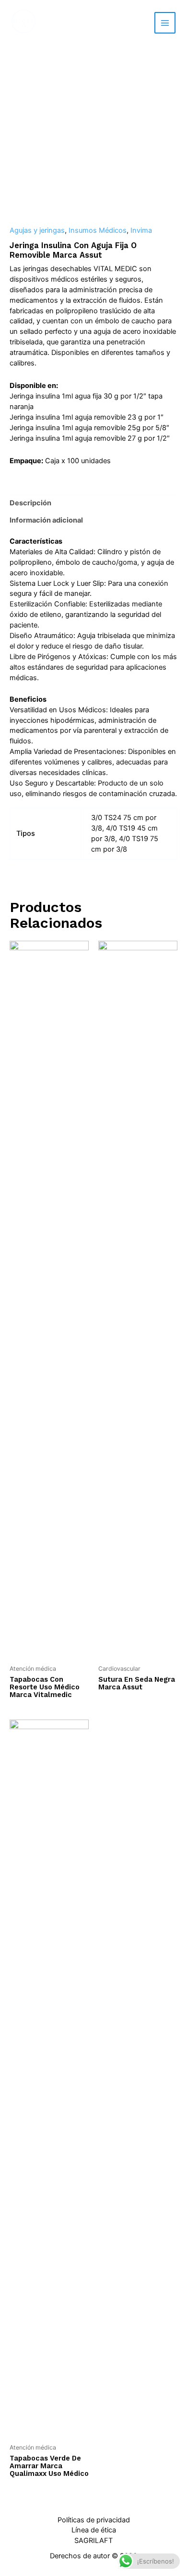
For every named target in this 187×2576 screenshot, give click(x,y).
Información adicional (46, 520)
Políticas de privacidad (94, 2520)
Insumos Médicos (98, 230)
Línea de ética (94, 2530)
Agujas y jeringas (37, 230)
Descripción (30, 503)
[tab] (93, 503)
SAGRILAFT (93, 2541)
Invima (141, 230)
